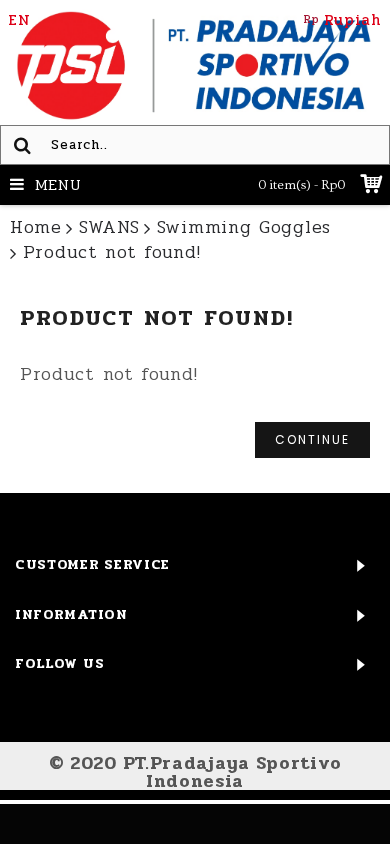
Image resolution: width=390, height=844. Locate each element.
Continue (312, 439)
